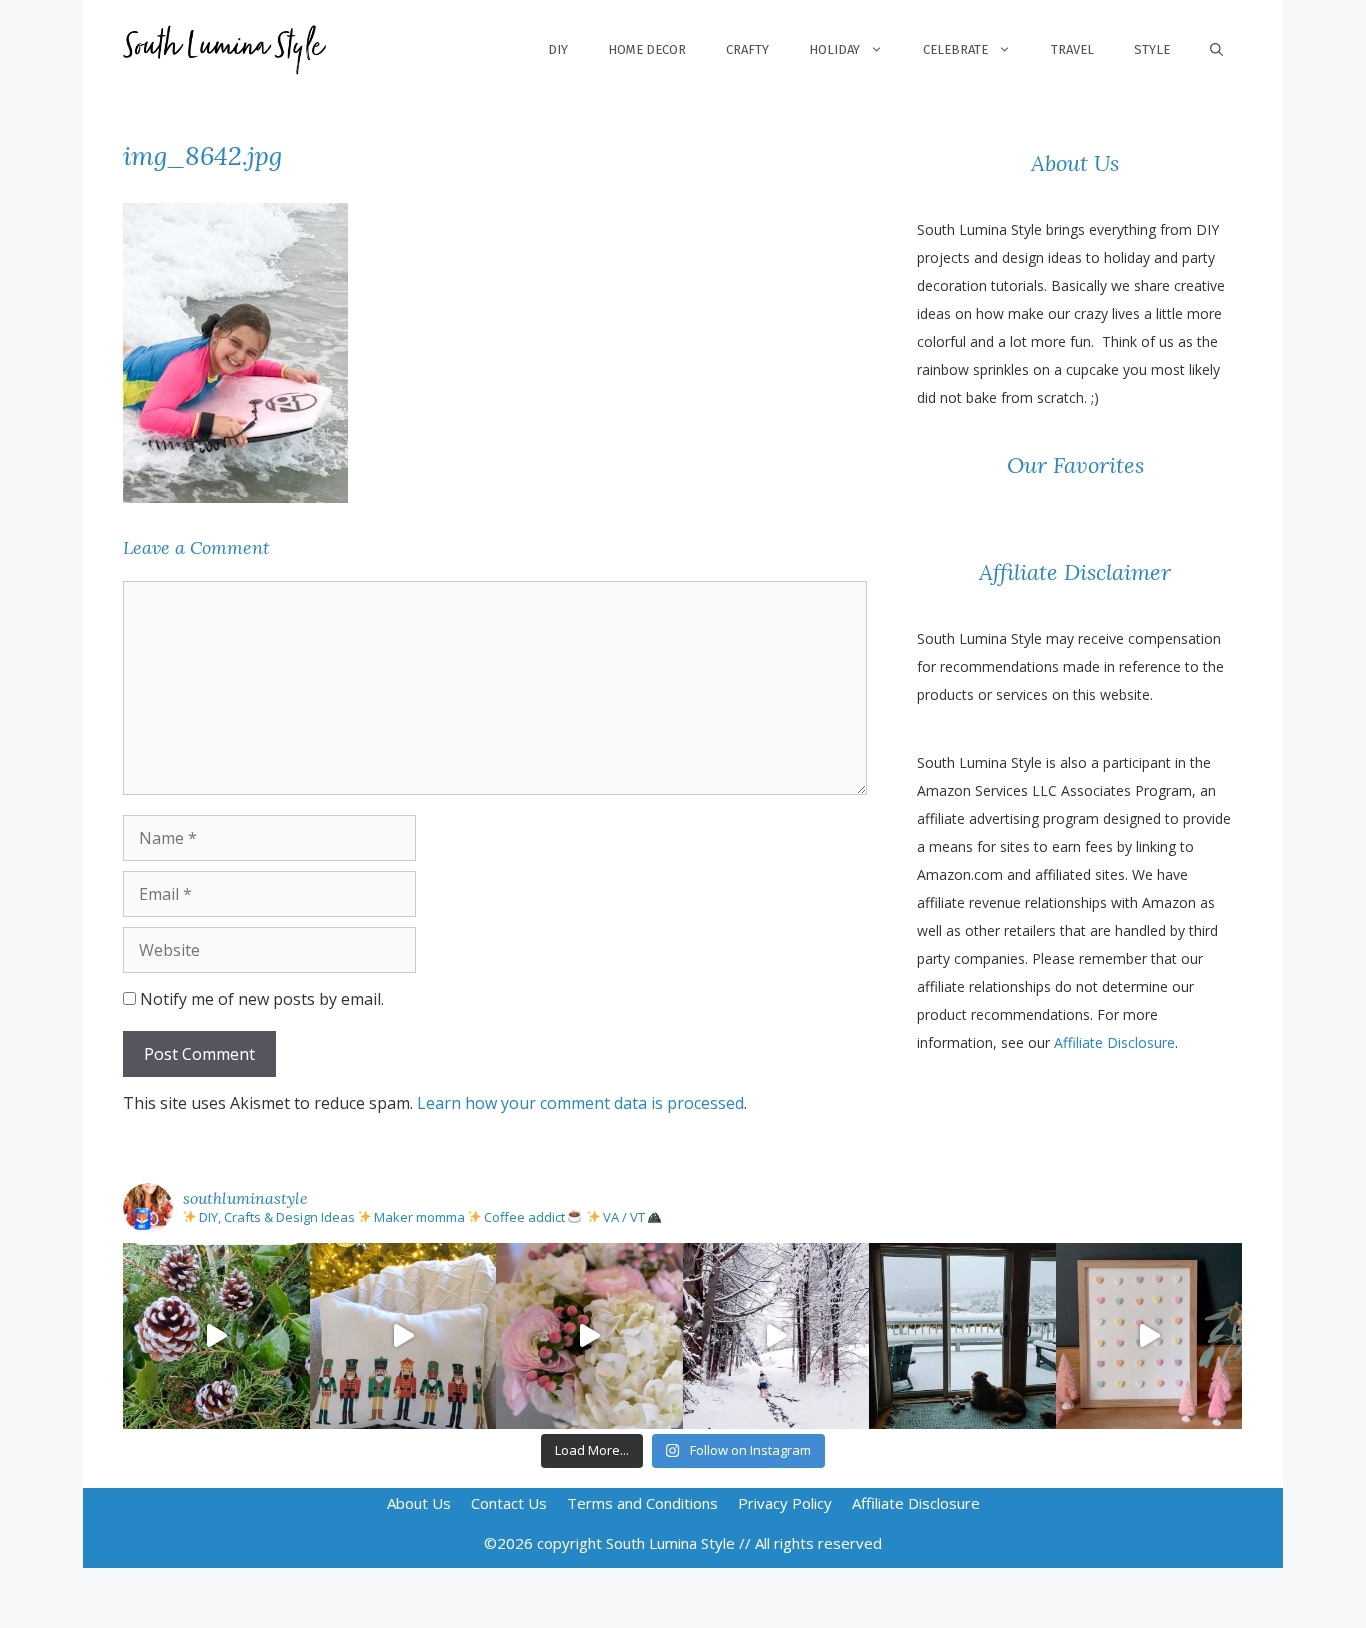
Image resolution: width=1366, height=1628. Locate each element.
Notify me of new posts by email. (262, 999)
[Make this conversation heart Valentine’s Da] (1149, 1336)
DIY (558, 49)
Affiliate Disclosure (1114, 1042)
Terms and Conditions (642, 1503)
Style (1152, 49)
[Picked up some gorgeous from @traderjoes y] (589, 1336)
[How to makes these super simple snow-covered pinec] (216, 1336)
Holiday (834, 49)
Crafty (747, 49)
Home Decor (647, 49)
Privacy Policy (785, 1503)
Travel (1072, 49)
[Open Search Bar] (1216, 50)
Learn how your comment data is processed (580, 1103)
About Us (419, 1503)
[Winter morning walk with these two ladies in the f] (776, 1336)
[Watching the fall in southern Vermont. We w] (962, 1336)
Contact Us (509, 1503)
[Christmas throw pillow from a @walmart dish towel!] (403, 1336)
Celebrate (955, 49)
